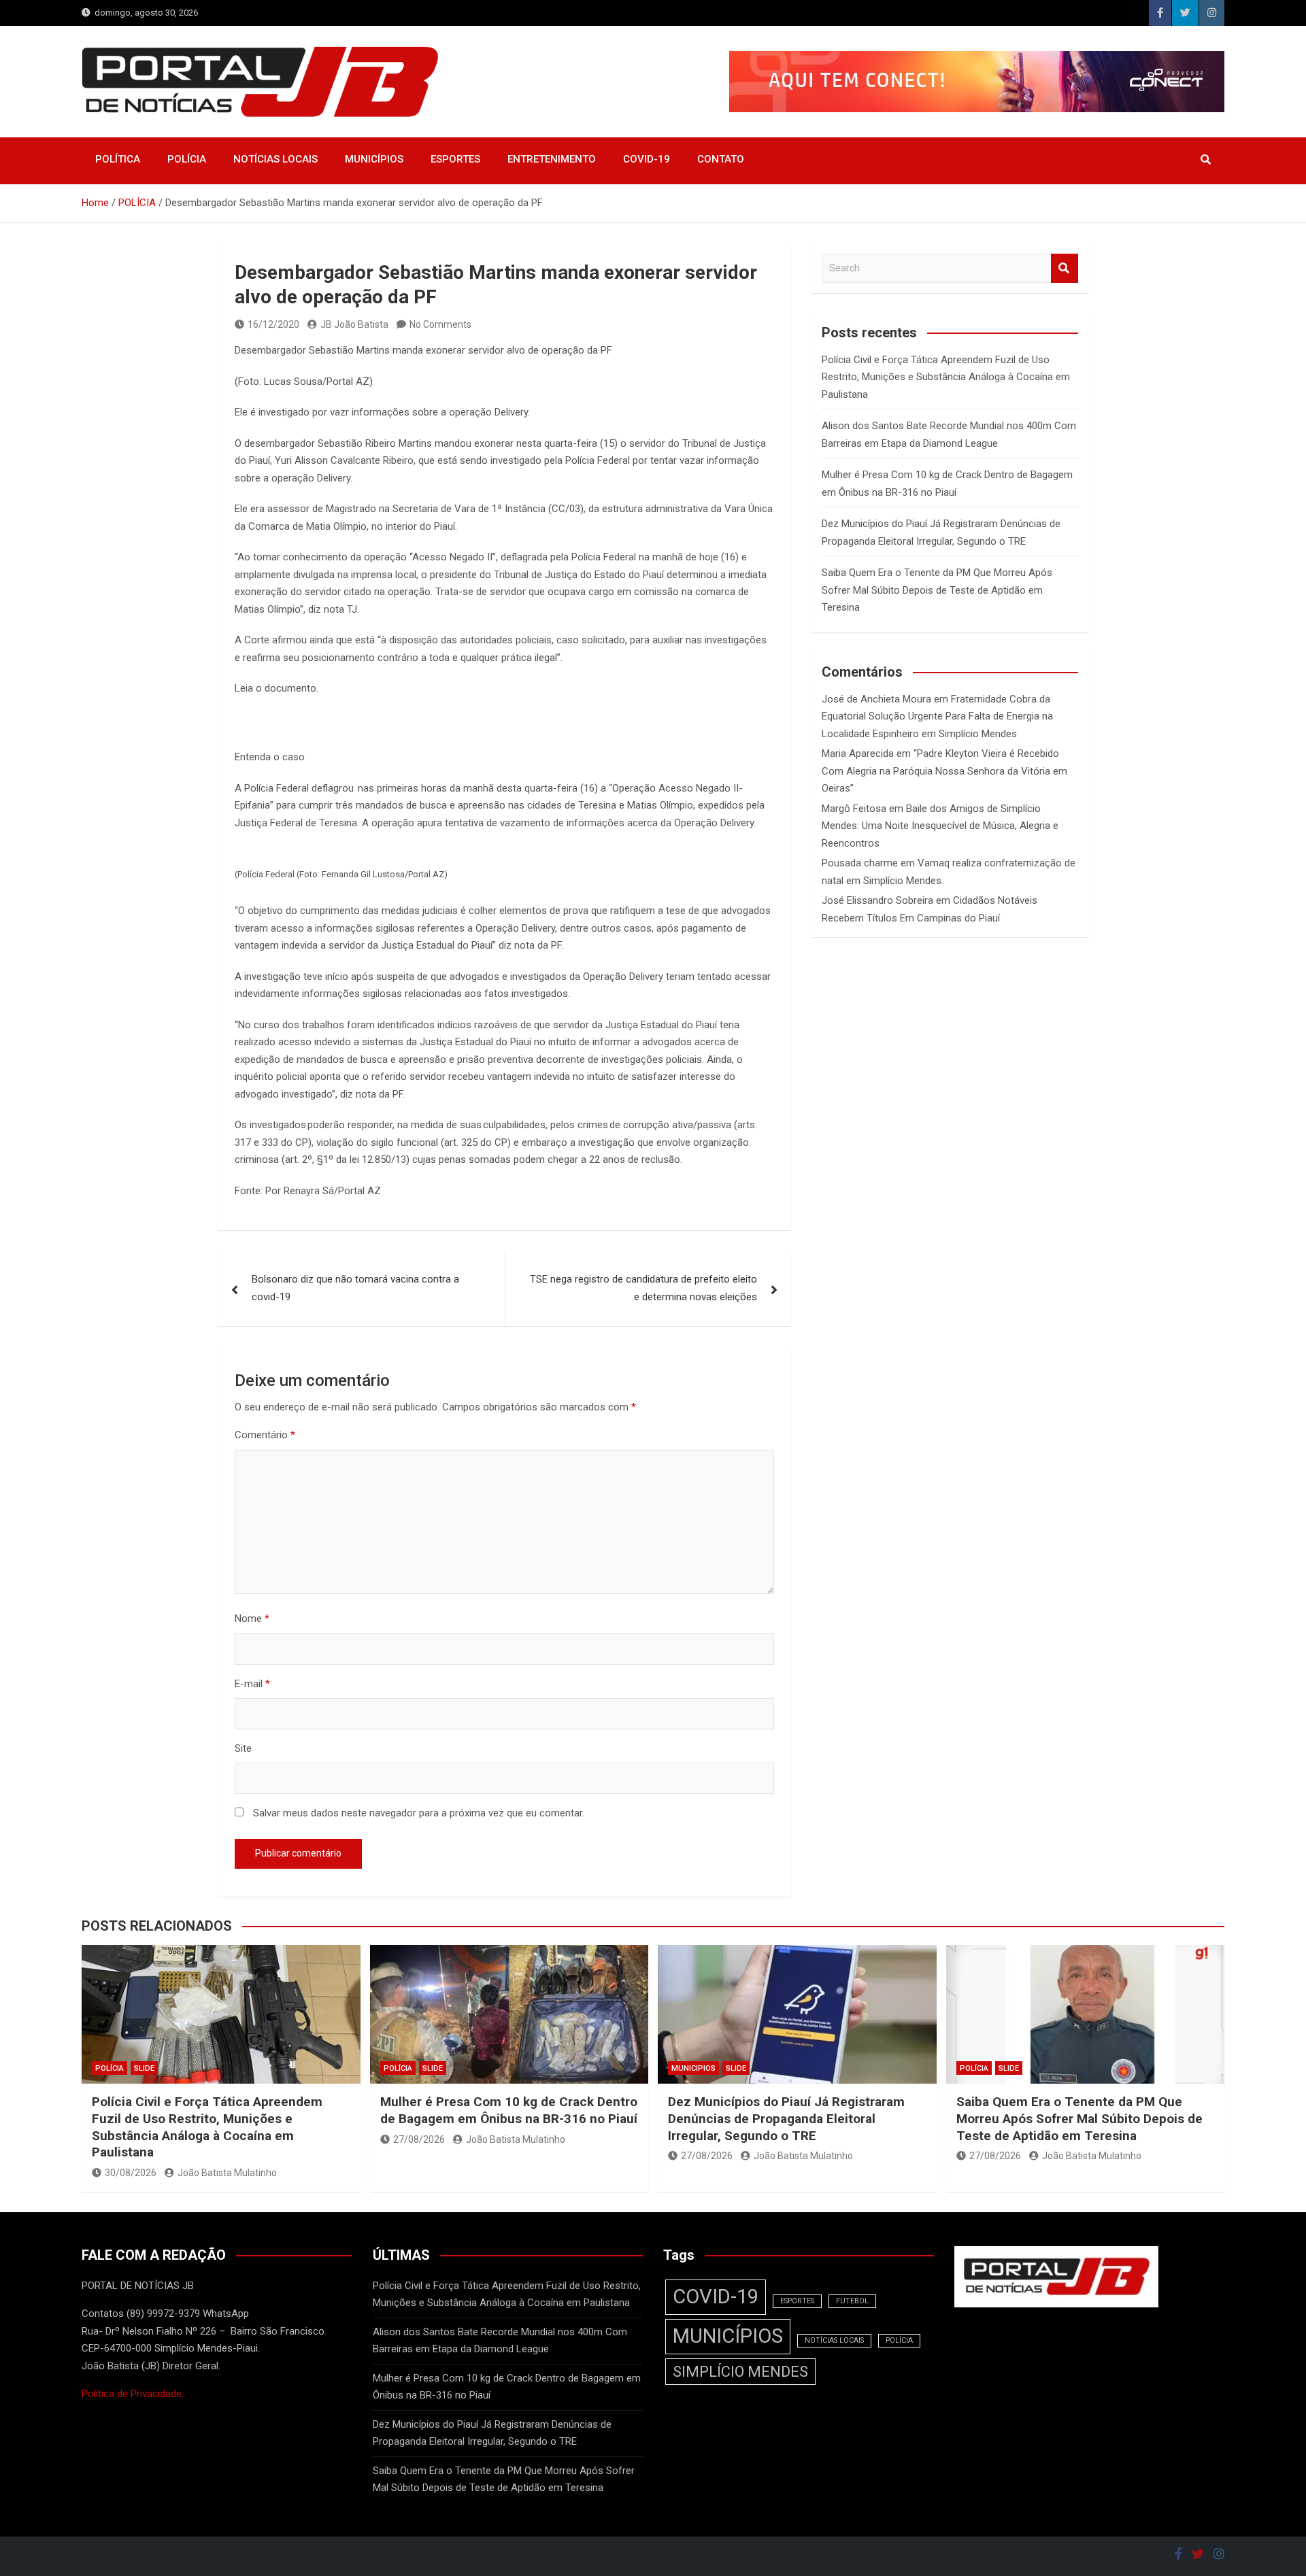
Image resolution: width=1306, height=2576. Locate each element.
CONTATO (721, 159)
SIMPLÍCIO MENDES (740, 2372)
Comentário (265, 1435)
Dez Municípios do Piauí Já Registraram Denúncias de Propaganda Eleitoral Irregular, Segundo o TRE (786, 2118)
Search (1065, 268)
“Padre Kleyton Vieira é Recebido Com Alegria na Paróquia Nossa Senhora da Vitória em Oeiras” (944, 771)
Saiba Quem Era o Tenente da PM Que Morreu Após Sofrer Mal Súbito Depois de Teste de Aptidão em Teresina (937, 590)
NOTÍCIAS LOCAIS (275, 159)
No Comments (440, 324)
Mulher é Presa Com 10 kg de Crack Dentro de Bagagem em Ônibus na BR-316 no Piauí (509, 2110)
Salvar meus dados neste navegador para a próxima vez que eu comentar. (419, 1813)
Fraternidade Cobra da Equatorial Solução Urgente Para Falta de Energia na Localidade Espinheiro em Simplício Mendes (937, 716)
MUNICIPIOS (693, 2068)
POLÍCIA (187, 159)
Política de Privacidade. (133, 2394)
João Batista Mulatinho (227, 2173)
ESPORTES (455, 159)
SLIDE (144, 2068)
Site (243, 1748)
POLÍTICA (118, 159)
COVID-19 (647, 159)
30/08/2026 (131, 2173)
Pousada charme (860, 863)
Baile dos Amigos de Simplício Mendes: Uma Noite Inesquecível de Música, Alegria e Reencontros (940, 826)
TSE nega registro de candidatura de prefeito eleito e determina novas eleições (643, 1288)
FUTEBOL (852, 2301)
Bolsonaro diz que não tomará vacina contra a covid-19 (355, 1288)
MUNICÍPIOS (374, 159)
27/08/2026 (419, 2139)
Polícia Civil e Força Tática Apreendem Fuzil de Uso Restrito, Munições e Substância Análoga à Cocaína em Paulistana (946, 377)
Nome (252, 1619)
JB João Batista (354, 324)
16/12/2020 (273, 324)
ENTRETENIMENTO (552, 159)
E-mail (252, 1684)
